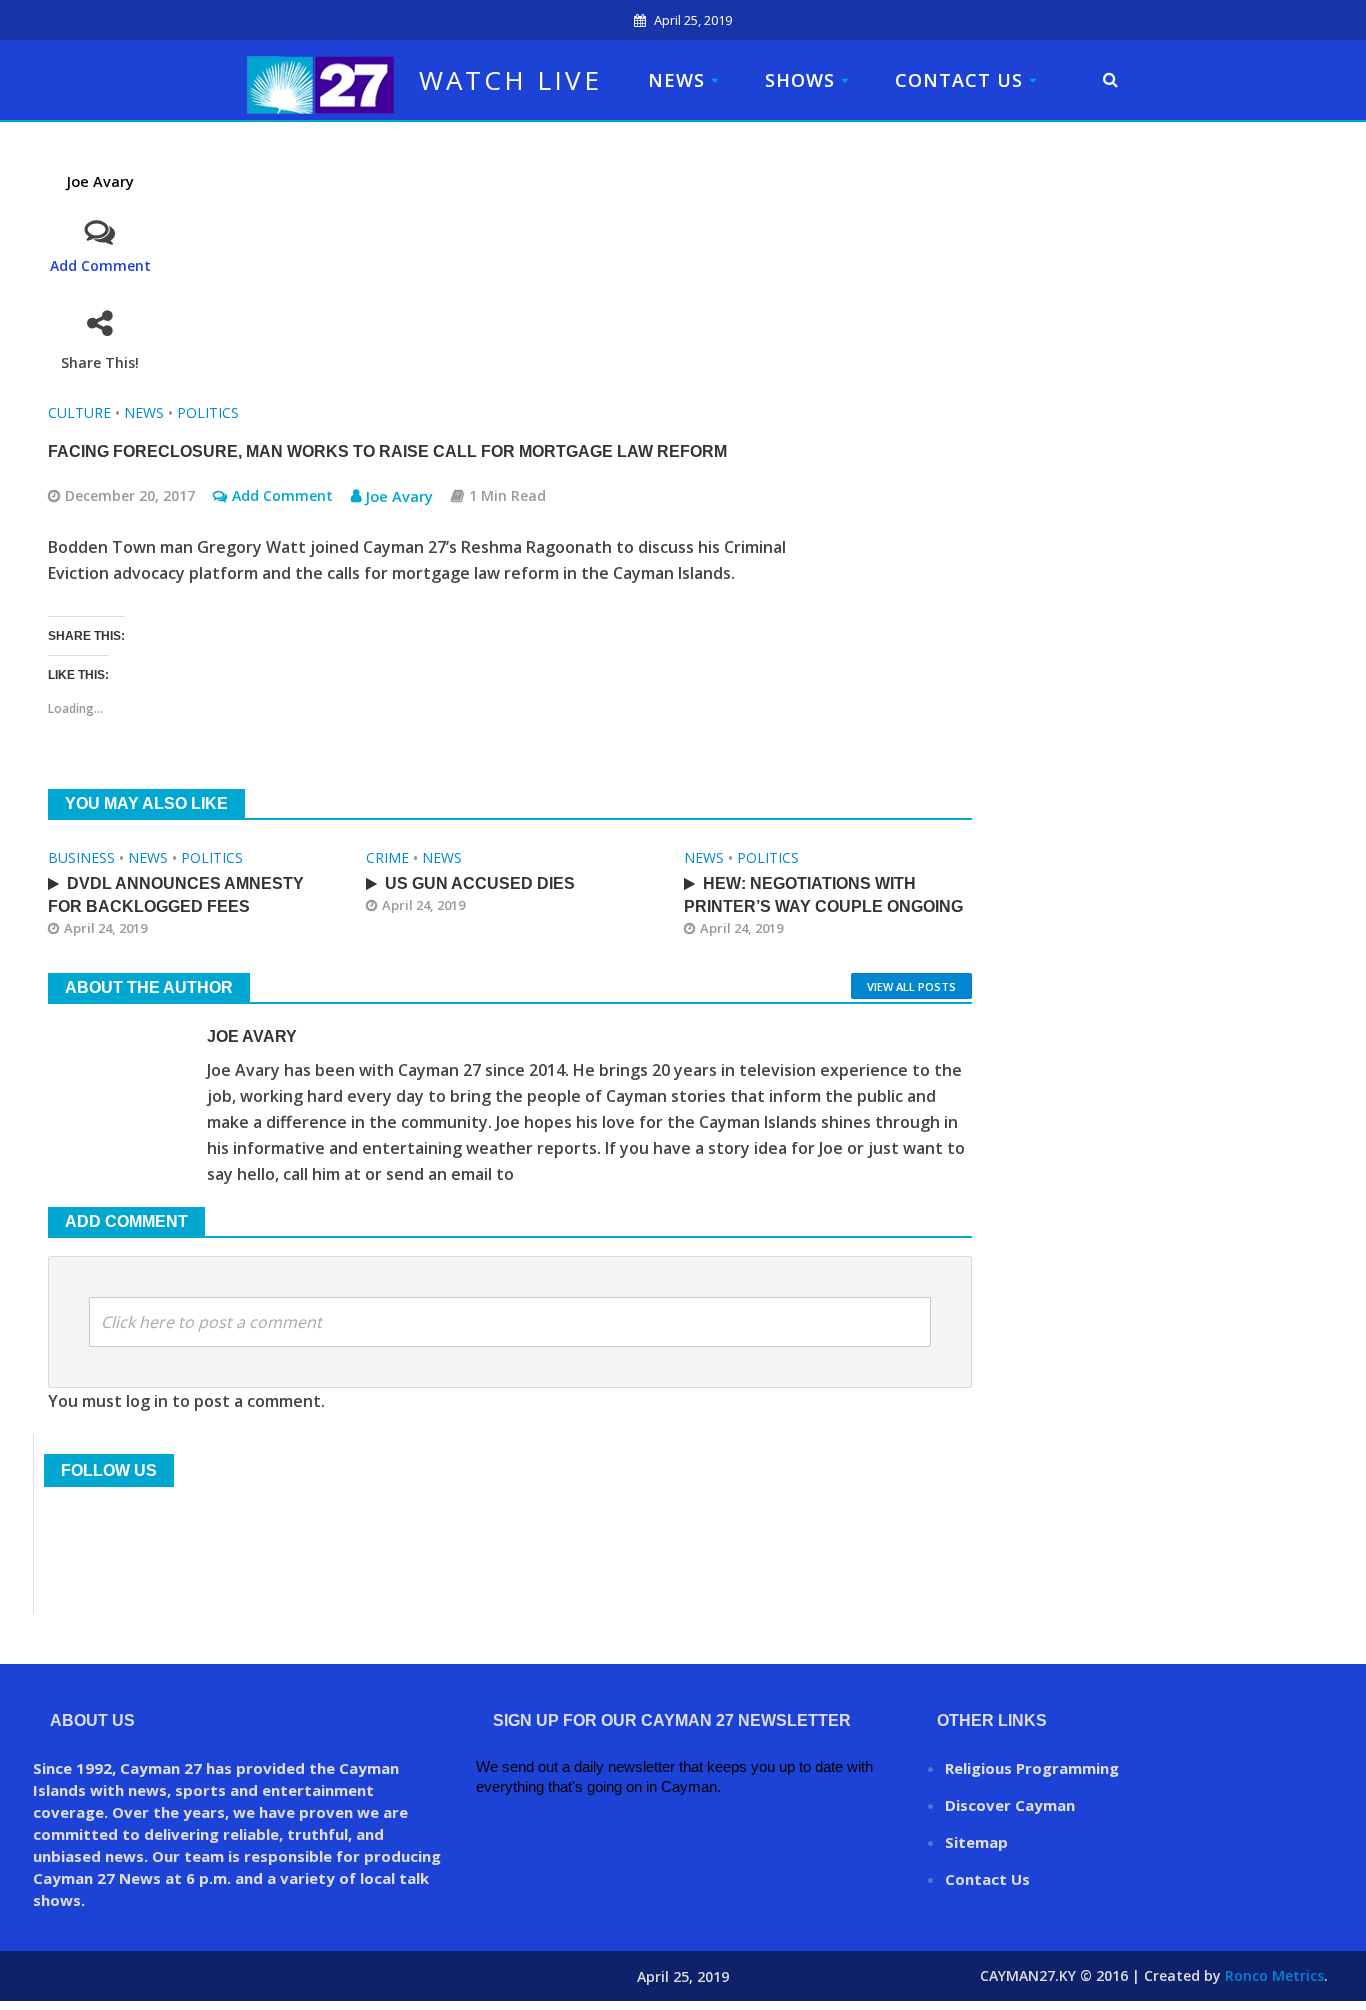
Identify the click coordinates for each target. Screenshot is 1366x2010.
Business (81, 857)
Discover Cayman (1010, 1805)
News (676, 80)
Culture (79, 412)
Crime (387, 857)
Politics (208, 412)
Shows (800, 80)
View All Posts (911, 986)
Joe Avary (100, 181)
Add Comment (100, 265)
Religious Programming (1032, 1768)
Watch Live (510, 80)
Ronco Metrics (1274, 1975)
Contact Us (959, 80)
